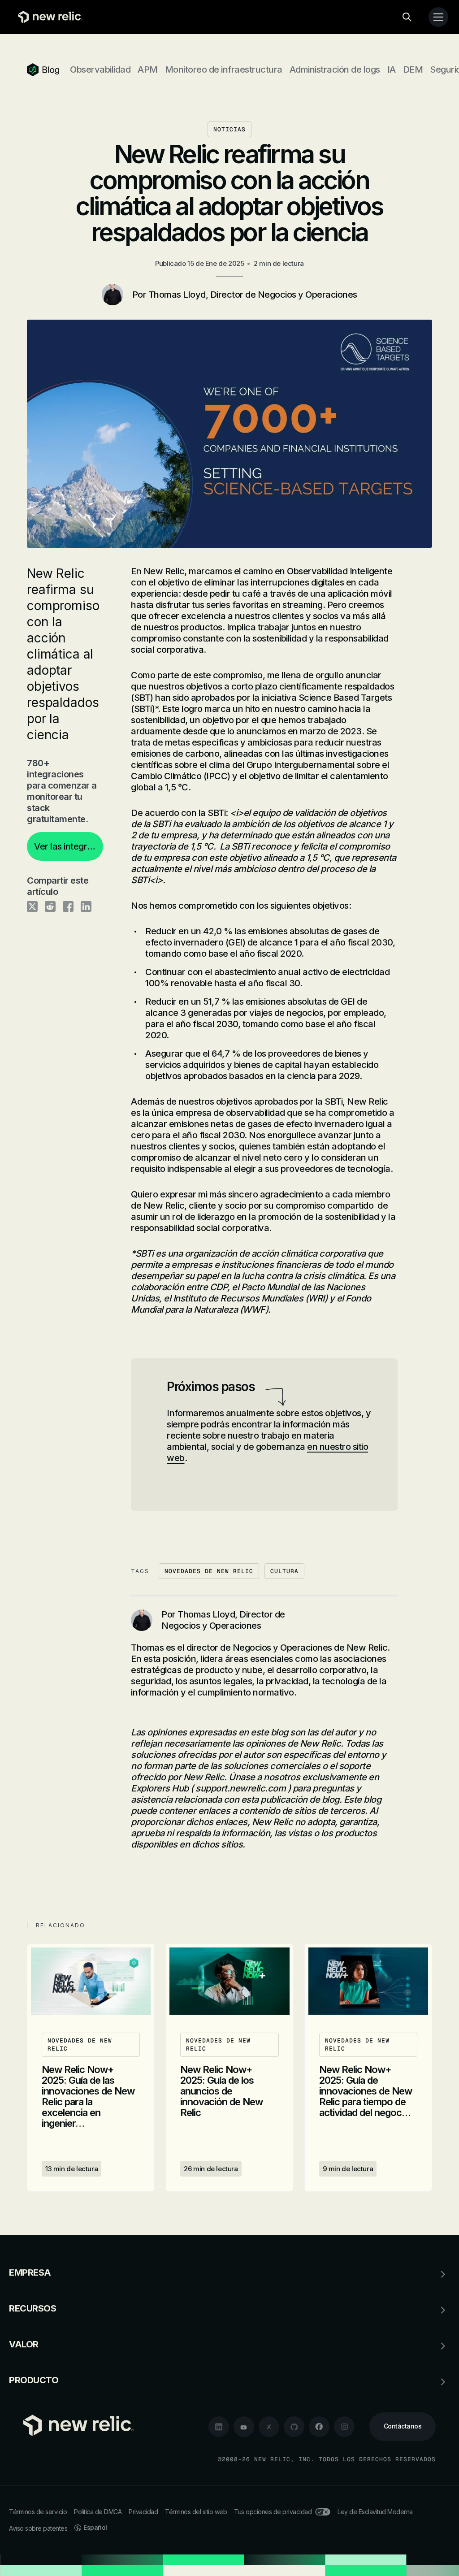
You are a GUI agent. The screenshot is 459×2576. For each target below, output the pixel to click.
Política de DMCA (98, 2512)
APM (148, 69)
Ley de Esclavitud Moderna (375, 2512)
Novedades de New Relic (209, 1571)
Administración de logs (335, 69)
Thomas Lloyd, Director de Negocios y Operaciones (253, 295)
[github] (294, 2427)
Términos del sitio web (196, 2512)
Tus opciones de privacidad (273, 2512)
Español (95, 2527)
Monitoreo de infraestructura (224, 69)
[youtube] (244, 2427)
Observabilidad (100, 69)
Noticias (229, 129)
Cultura (284, 1571)
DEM (413, 69)
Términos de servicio (38, 2512)
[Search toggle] (407, 17)
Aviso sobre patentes (38, 2528)
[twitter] (269, 2427)
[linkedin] (219, 2427)
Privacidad (143, 2512)
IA (392, 69)
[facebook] (319, 2427)
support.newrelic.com (241, 1788)
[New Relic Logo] (48, 17)
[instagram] (344, 2427)
